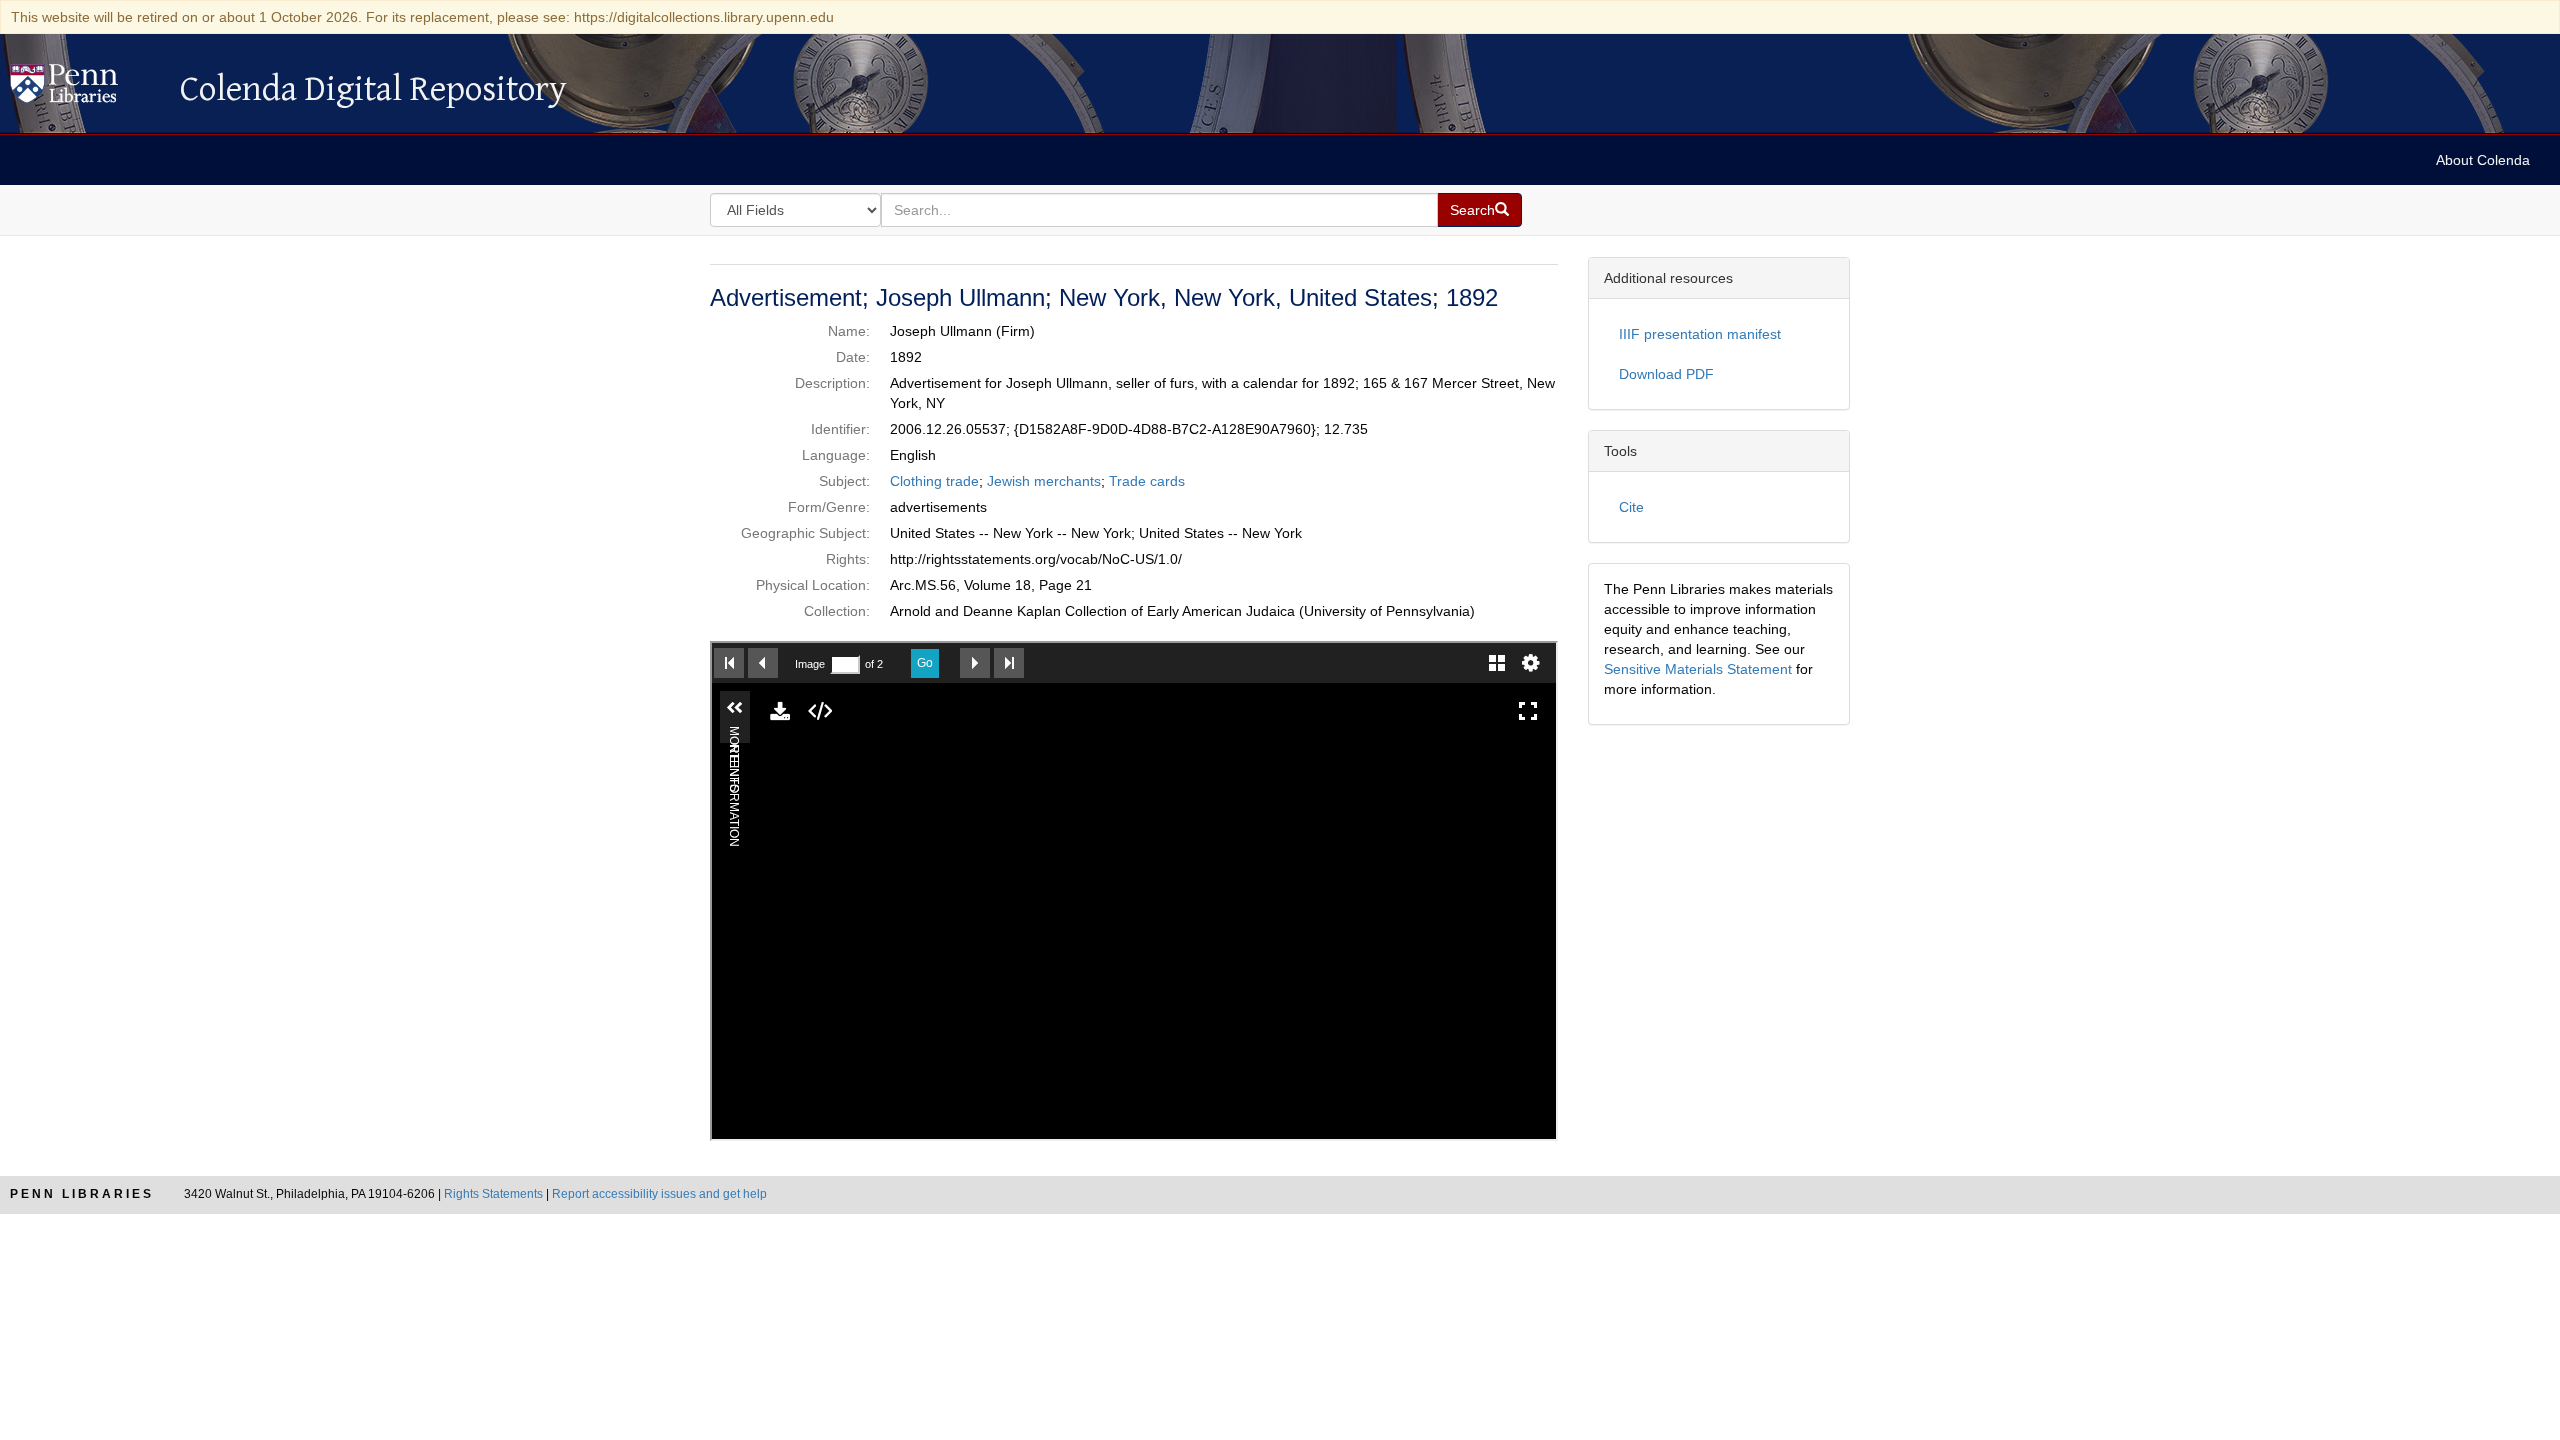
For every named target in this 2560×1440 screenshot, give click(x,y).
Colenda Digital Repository (85, 89)
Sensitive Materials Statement (1698, 669)
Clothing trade (934, 481)
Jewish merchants (1044, 481)
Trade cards (1147, 481)
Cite (1631, 507)
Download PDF (1666, 374)
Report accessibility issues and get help (659, 1194)
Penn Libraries (82, 1194)
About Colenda (2483, 160)
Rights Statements (493, 1194)
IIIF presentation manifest (1700, 334)
